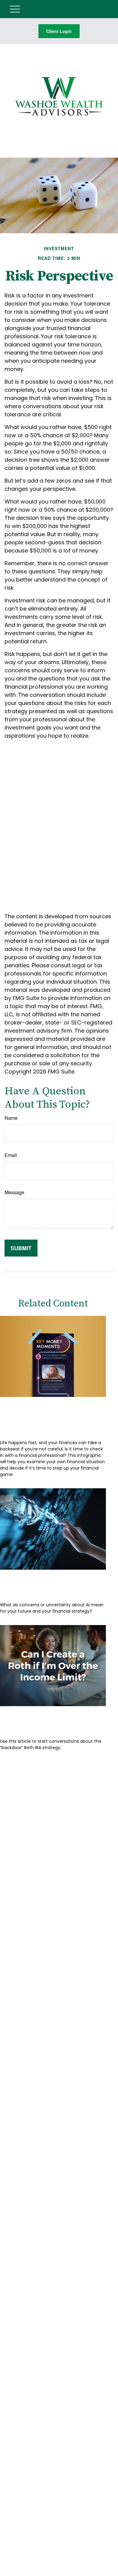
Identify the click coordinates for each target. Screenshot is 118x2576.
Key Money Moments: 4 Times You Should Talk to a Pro (50, 1416)
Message (14, 1192)
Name (11, 1118)
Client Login (59, 31)
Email (11, 1155)
